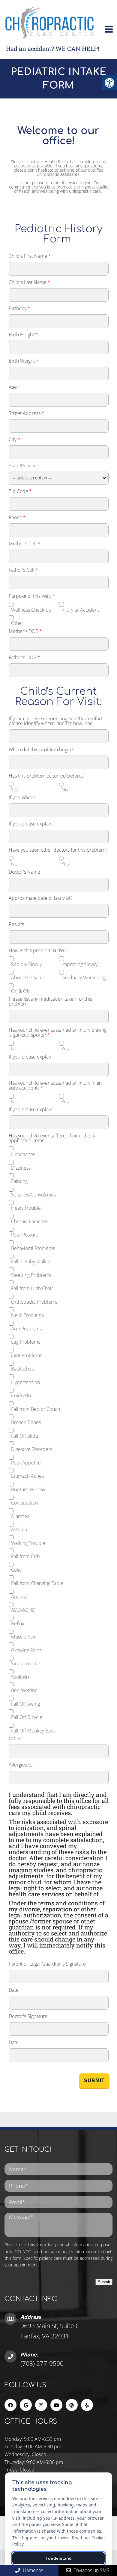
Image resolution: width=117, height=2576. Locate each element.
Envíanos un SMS (91, 2570)
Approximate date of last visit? (41, 898)
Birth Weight (24, 361)
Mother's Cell (24, 544)
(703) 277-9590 (42, 2363)
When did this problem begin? (41, 750)
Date (14, 1990)
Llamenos (32, 2570)
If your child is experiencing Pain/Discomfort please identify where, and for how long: (55, 721)
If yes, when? (22, 797)
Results (16, 924)
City (14, 439)
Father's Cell (23, 570)
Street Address (26, 413)
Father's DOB (24, 657)
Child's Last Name (29, 282)
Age (15, 387)
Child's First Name (30, 256)
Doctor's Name (24, 872)
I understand (59, 2558)
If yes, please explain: (31, 824)
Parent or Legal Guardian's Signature (47, 1964)
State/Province (24, 466)
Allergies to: (21, 1765)
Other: (15, 1739)
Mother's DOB (25, 631)
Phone (17, 517)
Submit (94, 2080)
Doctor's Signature (28, 2016)
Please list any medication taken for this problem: (50, 1001)
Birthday (19, 308)
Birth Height (23, 335)
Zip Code (20, 491)
